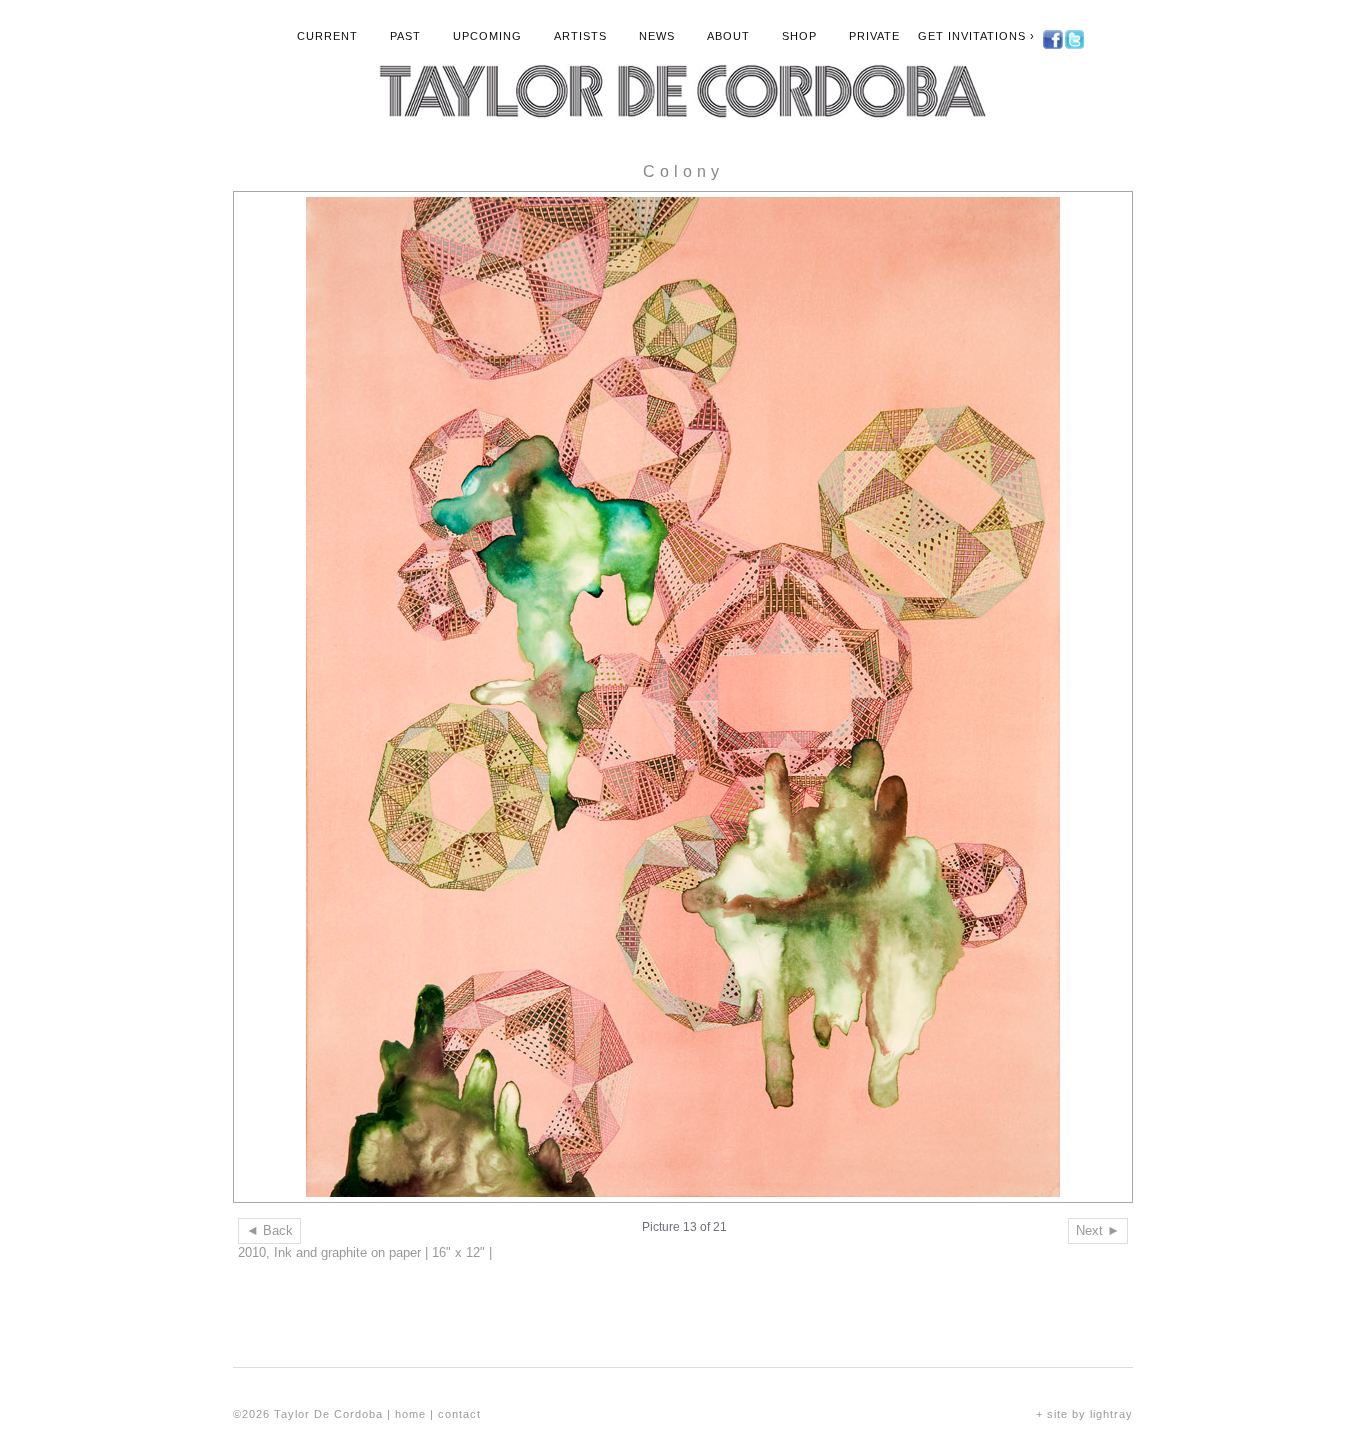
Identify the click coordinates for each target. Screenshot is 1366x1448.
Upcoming (487, 36)
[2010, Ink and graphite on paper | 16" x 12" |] (683, 697)
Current (327, 36)
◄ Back (269, 1230)
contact (459, 1414)
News (657, 36)
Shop (799, 36)
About (728, 36)
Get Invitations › (976, 36)
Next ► (1098, 1230)
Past (405, 36)
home (410, 1414)
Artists (580, 36)
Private (874, 36)
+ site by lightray (1084, 1414)
